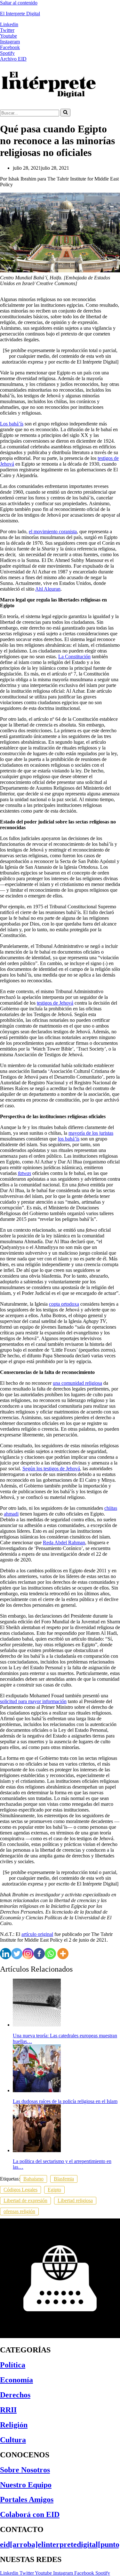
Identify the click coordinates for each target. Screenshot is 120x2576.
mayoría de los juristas (91, 1133)
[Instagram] (28, 1954)
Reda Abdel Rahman (64, 1543)
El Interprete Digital (20, 14)
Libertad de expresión (25, 2200)
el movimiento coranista (53, 531)
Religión (14, 2425)
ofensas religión (19, 2211)
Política (13, 2365)
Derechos (15, 2395)
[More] (63, 1954)
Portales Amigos (27, 2499)
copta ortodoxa (64, 1304)
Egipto (54, 2190)
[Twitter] (17, 1954)
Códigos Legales (20, 2190)
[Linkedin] (6, 1954)
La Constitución (74, 657)
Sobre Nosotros (25, 2470)
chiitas (111, 1508)
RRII (8, 2410)
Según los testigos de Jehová (51, 1469)
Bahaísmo (33, 2179)
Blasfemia (64, 2179)
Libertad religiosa (75, 2200)
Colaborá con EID (30, 2514)
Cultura (13, 2440)
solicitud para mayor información (33, 1701)
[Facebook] (39, 1954)
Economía (16, 2380)
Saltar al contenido (19, 3)
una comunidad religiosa (77, 1383)
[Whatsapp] (50, 1954)
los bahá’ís (69, 1139)
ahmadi (11, 1514)
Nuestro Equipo (26, 2485)
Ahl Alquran (48, 589)
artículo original (37, 1934)
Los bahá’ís (12, 424)
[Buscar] (65, 113)
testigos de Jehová (55, 1003)
